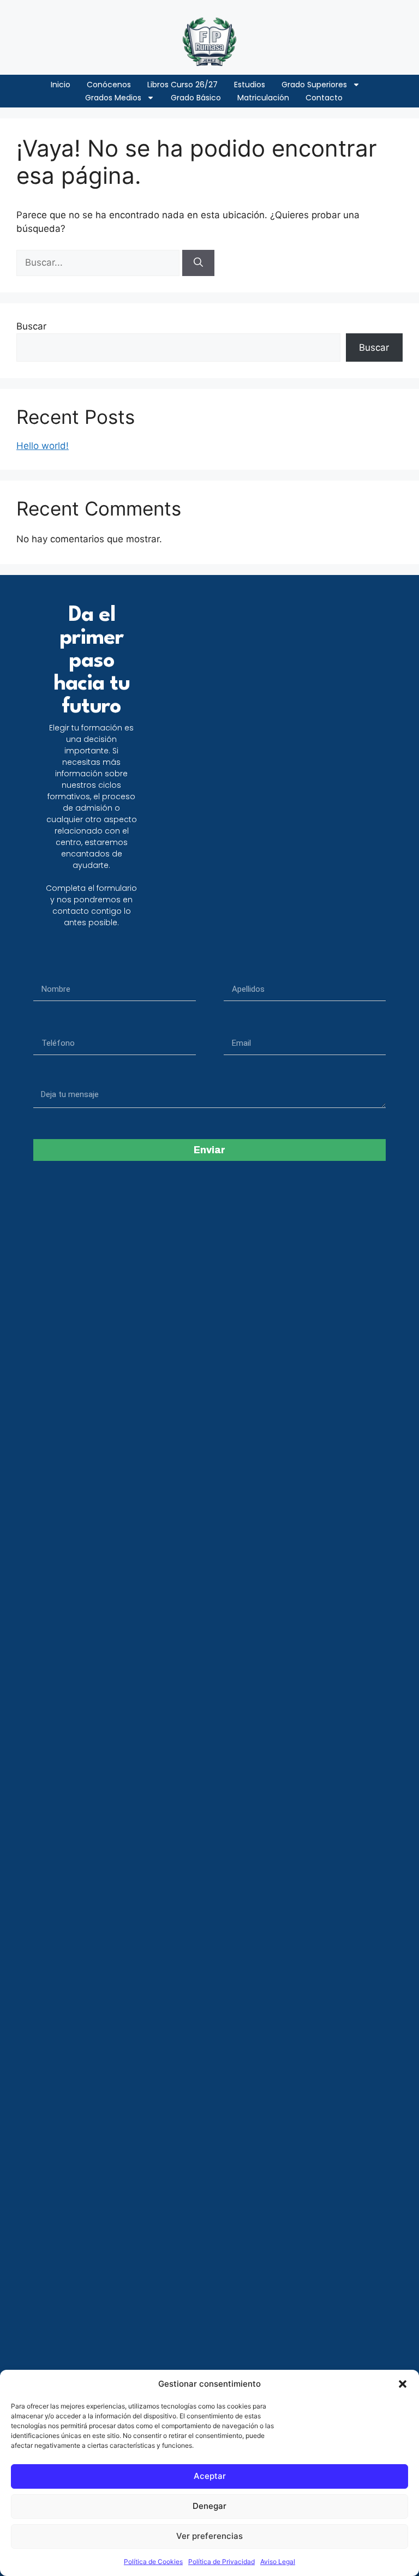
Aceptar (210, 2476)
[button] (403, 2384)
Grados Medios (113, 98)
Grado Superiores (314, 85)
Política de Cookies (153, 2562)
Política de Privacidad (222, 2562)
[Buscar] (198, 263)
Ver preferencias (209, 2536)
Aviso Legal (278, 2562)
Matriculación (263, 98)
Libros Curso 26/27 (182, 85)
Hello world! (43, 446)
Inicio (61, 85)
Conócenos (109, 85)
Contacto (324, 98)
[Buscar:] (99, 262)
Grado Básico (196, 98)
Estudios (250, 85)
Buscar (31, 326)
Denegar (209, 2506)
